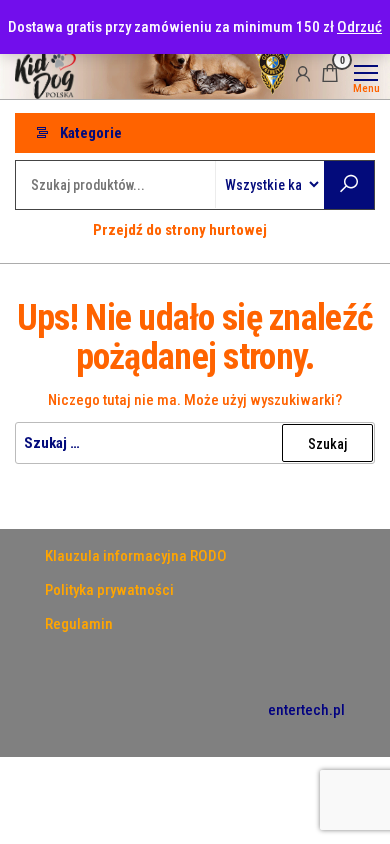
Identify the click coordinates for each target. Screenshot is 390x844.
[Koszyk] (330, 76)
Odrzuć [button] (359, 27)
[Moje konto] (303, 73)
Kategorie (91, 133)
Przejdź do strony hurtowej (180, 230)
